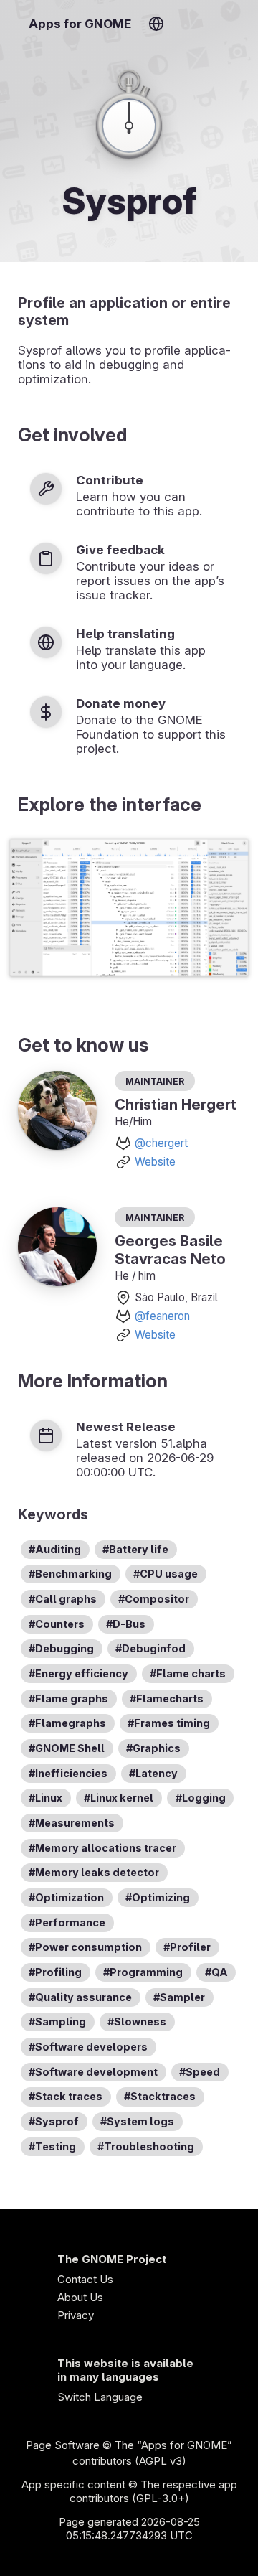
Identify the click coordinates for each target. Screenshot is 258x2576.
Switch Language (100, 2397)
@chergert (161, 1143)
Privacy (76, 2315)
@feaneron (162, 1316)
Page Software (63, 2445)
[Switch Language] (156, 24)
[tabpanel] (129, 909)
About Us (80, 2297)
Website (155, 1162)
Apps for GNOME (80, 24)
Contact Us (85, 2279)
